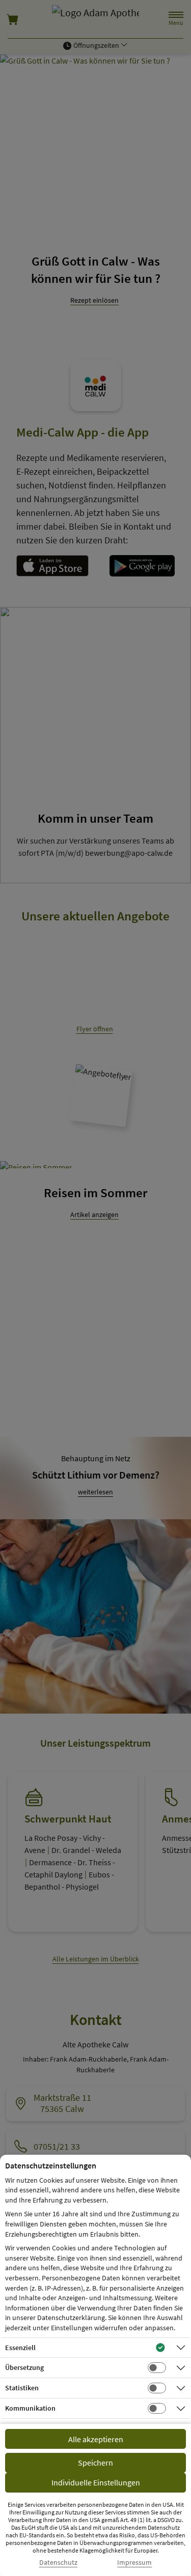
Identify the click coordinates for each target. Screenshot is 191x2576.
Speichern (95, 2463)
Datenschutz (58, 2563)
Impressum (134, 2563)
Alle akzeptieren (96, 2439)
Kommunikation (30, 2408)
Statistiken (22, 2388)
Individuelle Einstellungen (96, 2482)
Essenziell (20, 2348)
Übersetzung (24, 2367)
